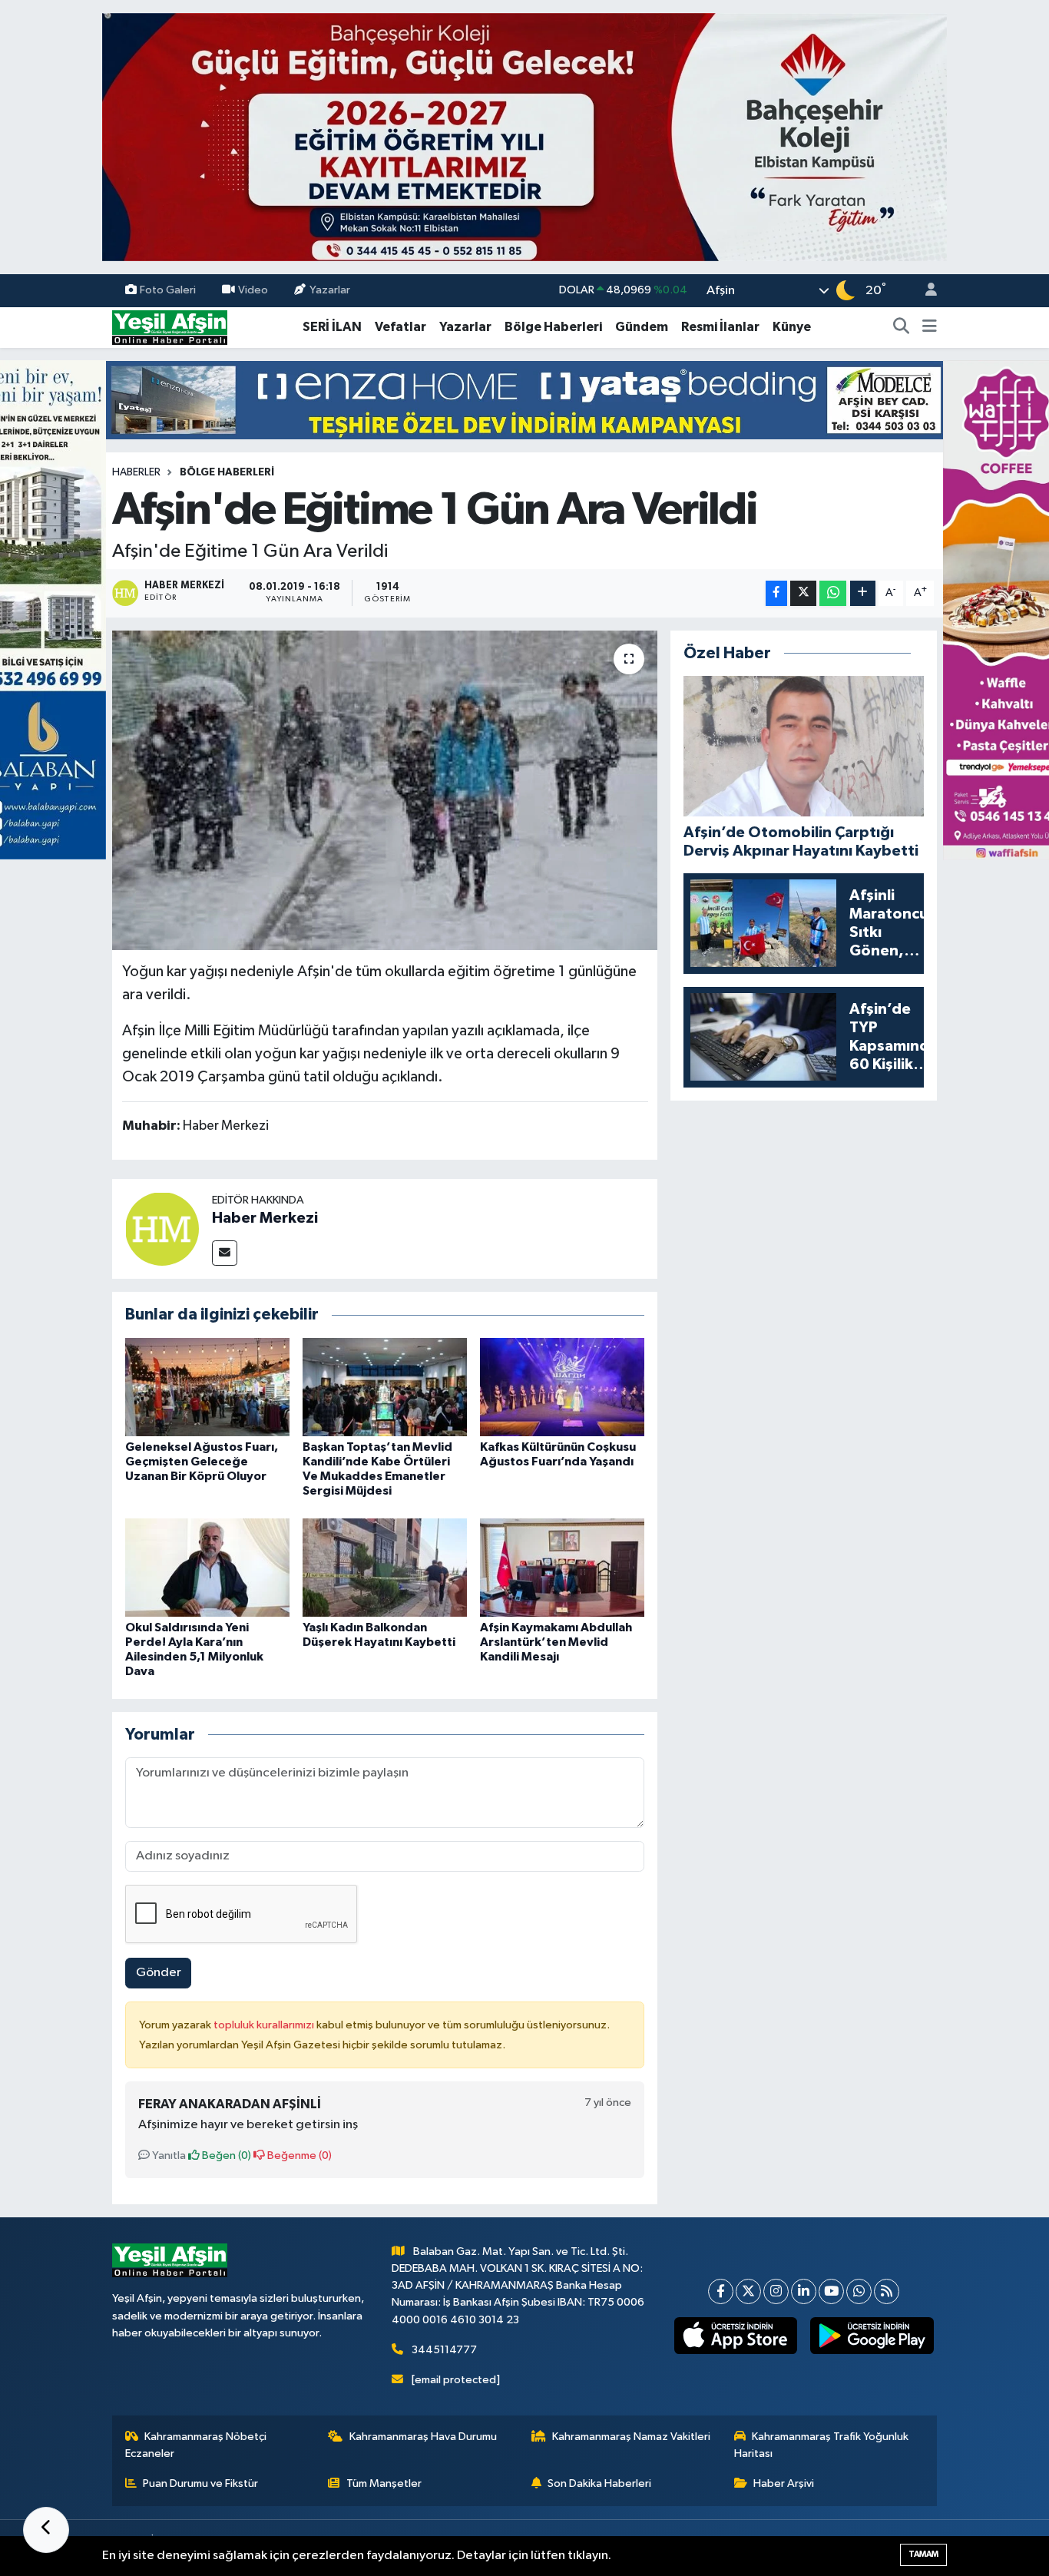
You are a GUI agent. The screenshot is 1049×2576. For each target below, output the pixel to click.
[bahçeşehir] (524, 137)
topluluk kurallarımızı (265, 2025)
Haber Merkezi (265, 1218)
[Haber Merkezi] (162, 1228)
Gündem (642, 327)
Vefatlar (400, 327)
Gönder (159, 1973)
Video (253, 290)
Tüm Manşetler (384, 2483)
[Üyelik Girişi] (925, 291)
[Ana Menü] (930, 327)
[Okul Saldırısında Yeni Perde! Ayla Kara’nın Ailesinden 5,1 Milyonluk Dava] (207, 1567)
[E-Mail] (225, 1253)
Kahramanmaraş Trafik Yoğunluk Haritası (822, 2445)
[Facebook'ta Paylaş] (776, 593)
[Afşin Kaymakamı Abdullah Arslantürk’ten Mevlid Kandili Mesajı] (562, 1567)
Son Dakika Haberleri (599, 2483)
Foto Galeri (168, 290)
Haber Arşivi (784, 2483)
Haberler (136, 472)
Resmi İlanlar (720, 327)
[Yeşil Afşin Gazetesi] (170, 327)
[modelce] (524, 400)
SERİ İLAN (332, 327)
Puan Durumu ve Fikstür (200, 2483)
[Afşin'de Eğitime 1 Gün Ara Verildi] (385, 790)
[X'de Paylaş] (803, 593)
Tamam (923, 2554)
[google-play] (872, 2336)
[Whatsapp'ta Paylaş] (833, 593)
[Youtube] (831, 2291)
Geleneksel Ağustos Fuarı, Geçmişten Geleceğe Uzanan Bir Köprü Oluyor (202, 1462)
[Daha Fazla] (863, 593)
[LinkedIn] (804, 2291)
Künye (792, 327)
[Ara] (902, 327)
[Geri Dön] (46, 2530)
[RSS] (887, 2291)
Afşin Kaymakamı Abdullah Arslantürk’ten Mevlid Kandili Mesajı (556, 1642)
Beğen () (225, 2155)
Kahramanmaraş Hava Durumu (423, 2437)
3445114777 (444, 2350)
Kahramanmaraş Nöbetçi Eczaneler (196, 2445)
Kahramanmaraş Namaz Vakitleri (631, 2437)
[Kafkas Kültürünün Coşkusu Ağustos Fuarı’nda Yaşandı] (562, 1387)
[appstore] (735, 2336)
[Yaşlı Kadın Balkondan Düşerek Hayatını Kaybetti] (385, 1567)
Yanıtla (168, 2155)
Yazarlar (330, 290)
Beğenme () (298, 2155)
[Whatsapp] (859, 2291)
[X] (748, 2291)
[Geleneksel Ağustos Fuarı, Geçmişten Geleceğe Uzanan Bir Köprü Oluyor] (207, 1387)
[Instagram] (776, 2291)
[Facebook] (721, 2291)
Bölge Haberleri (553, 327)
